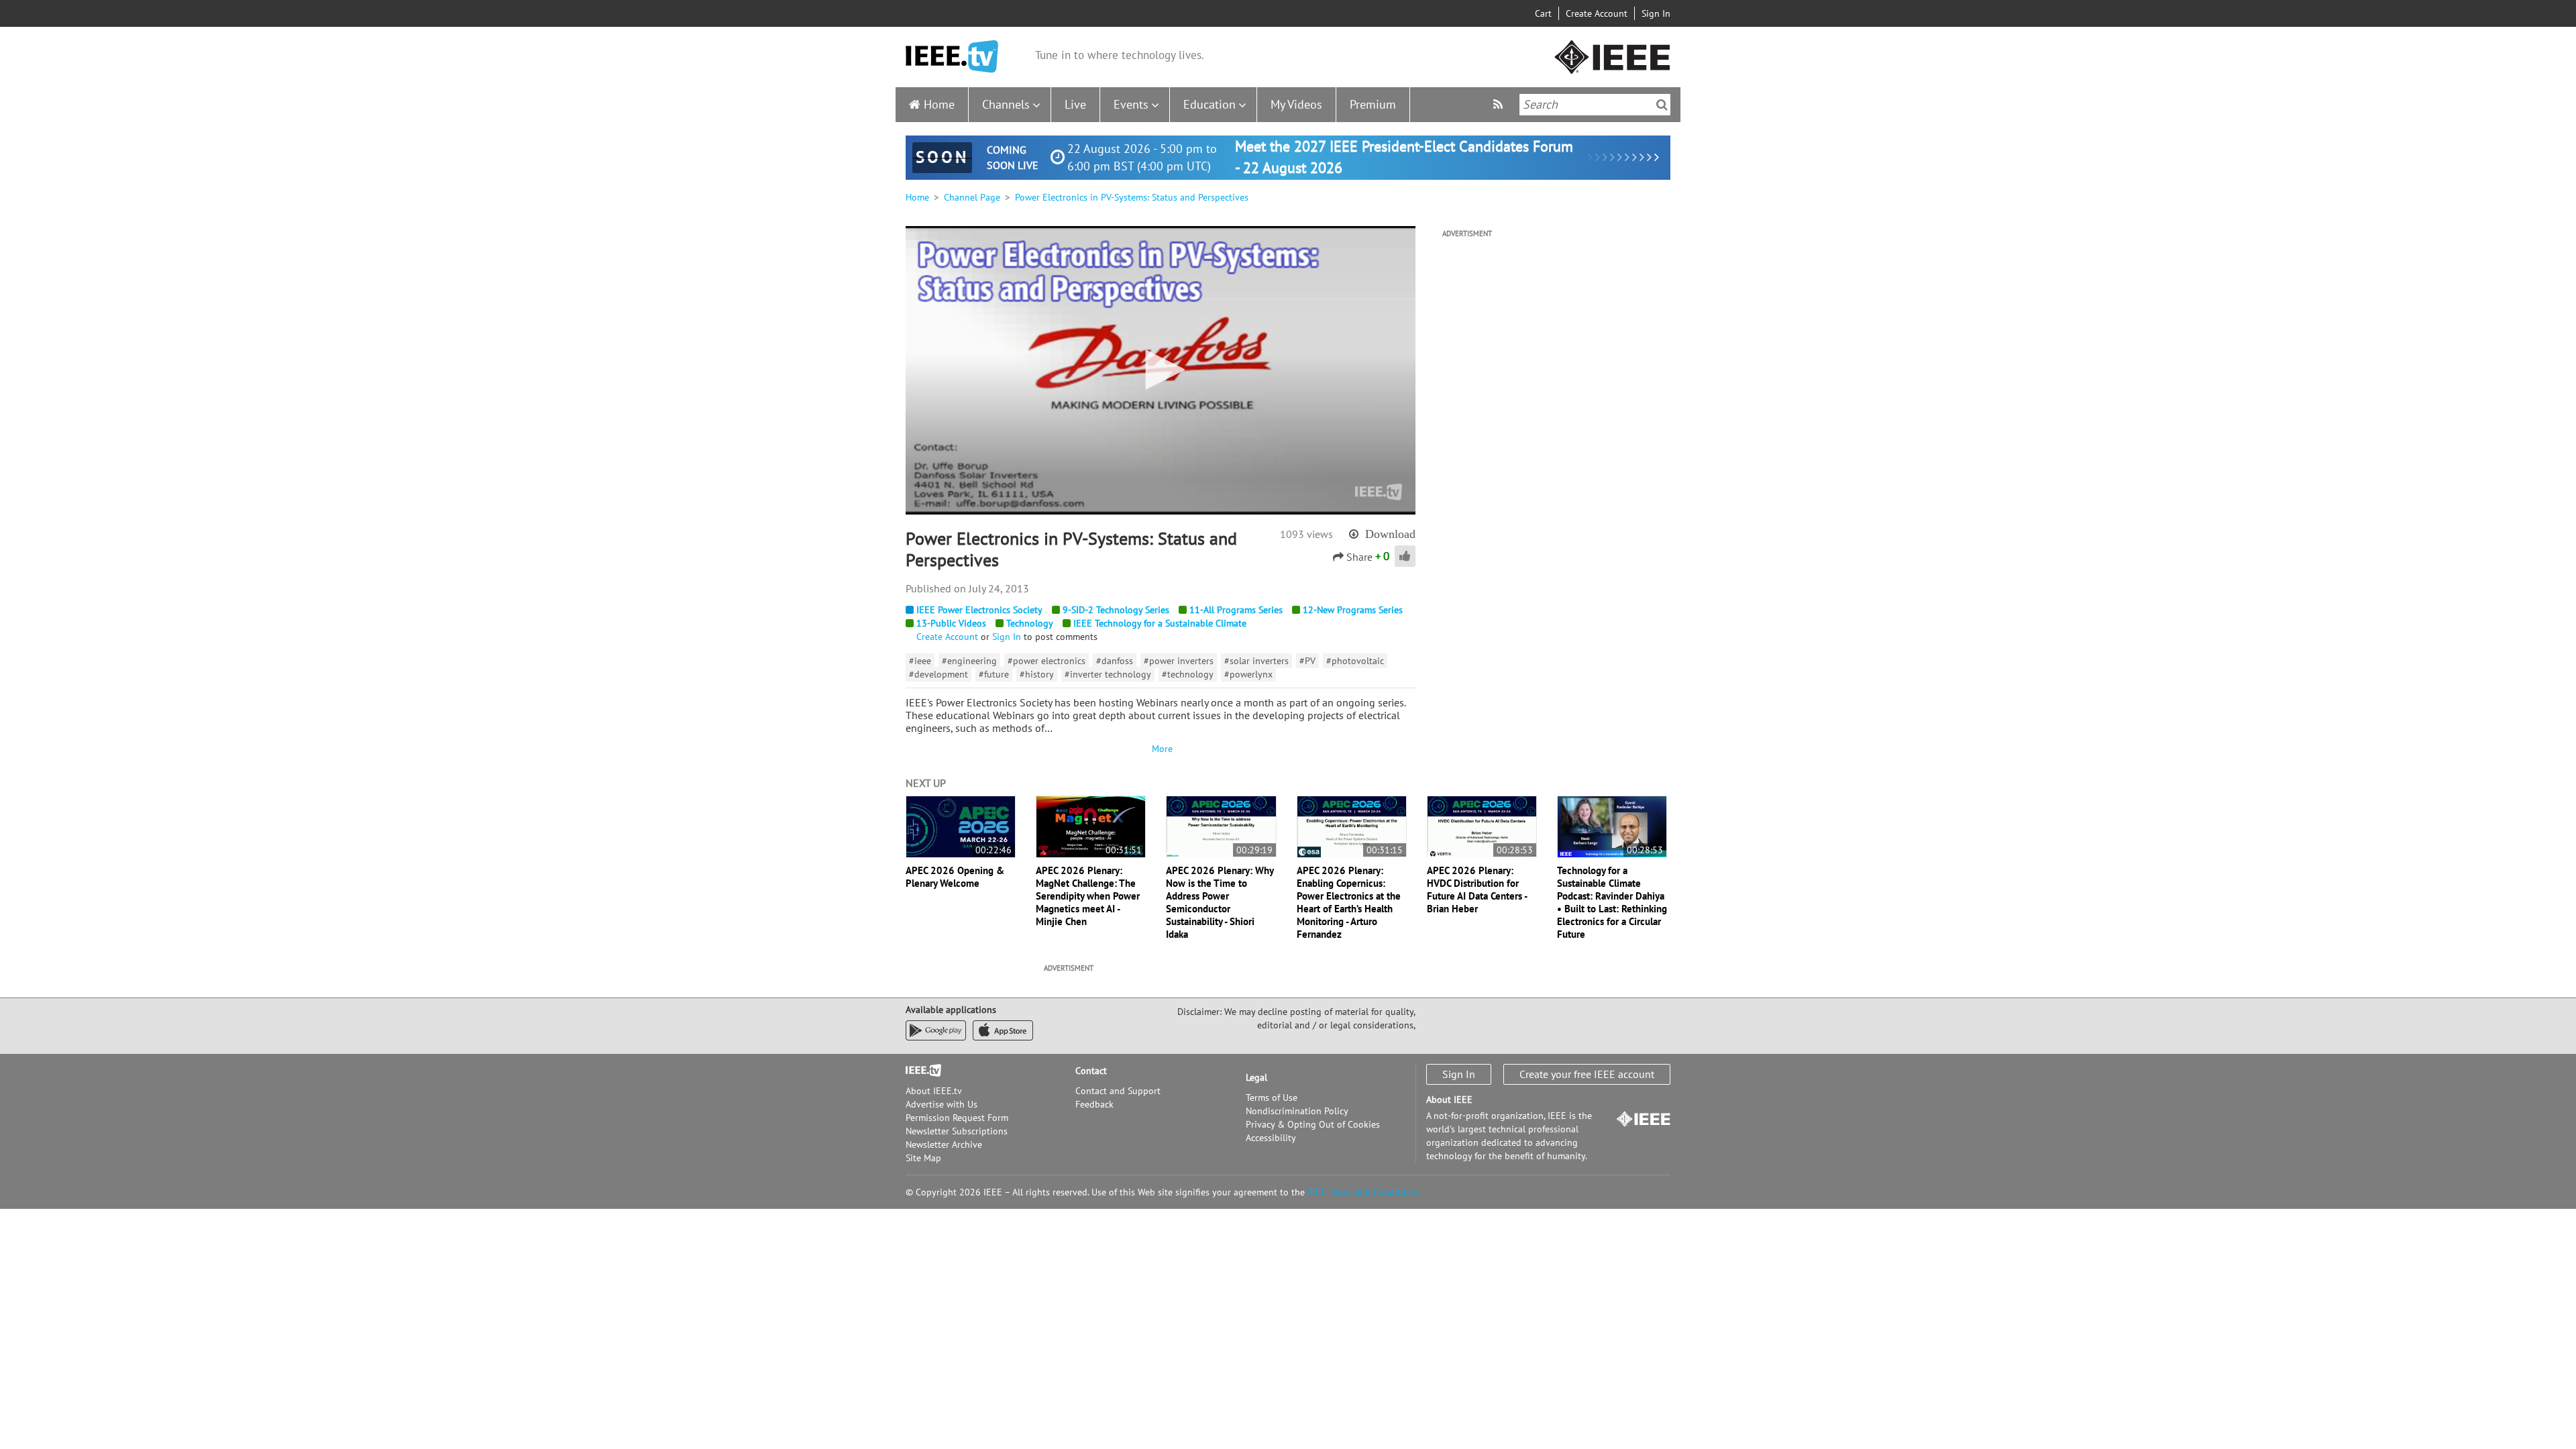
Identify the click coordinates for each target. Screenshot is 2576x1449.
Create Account (1597, 13)
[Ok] (1662, 105)
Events (1131, 104)
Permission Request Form (957, 1118)
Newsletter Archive (944, 1144)
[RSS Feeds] (1500, 104)
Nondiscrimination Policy (1297, 1111)
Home (939, 104)
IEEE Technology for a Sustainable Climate (1160, 623)
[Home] (952, 57)
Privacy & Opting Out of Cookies (1313, 1124)
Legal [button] (1256, 1077)
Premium (1373, 104)
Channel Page (972, 197)
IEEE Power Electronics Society (979, 610)
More (1161, 749)
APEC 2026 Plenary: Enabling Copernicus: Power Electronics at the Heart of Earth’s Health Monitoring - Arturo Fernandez (1349, 902)
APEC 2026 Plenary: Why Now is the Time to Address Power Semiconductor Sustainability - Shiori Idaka (1220, 902)
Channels (1006, 104)
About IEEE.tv (934, 1091)
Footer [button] (919, 1071)
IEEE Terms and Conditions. (1364, 1192)
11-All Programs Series (1236, 610)
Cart (1543, 13)
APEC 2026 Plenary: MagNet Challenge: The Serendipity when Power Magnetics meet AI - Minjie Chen (1088, 896)
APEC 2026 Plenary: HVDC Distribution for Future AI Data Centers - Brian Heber (1477, 890)
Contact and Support (1118, 1091)
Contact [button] (1091, 1071)
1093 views (1306, 534)
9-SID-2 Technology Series (1116, 610)
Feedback (1094, 1104)
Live (1075, 104)
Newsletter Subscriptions (957, 1131)
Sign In (1656, 13)
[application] (1161, 370)
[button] (1161, 370)
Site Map (923, 1158)
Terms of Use (1272, 1097)
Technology (1030, 623)
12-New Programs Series (1353, 610)
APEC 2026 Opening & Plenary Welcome (955, 877)
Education (1210, 104)
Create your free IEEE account (1587, 1074)
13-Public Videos (951, 623)
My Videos (1296, 104)
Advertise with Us (942, 1104)
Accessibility (1271, 1138)
